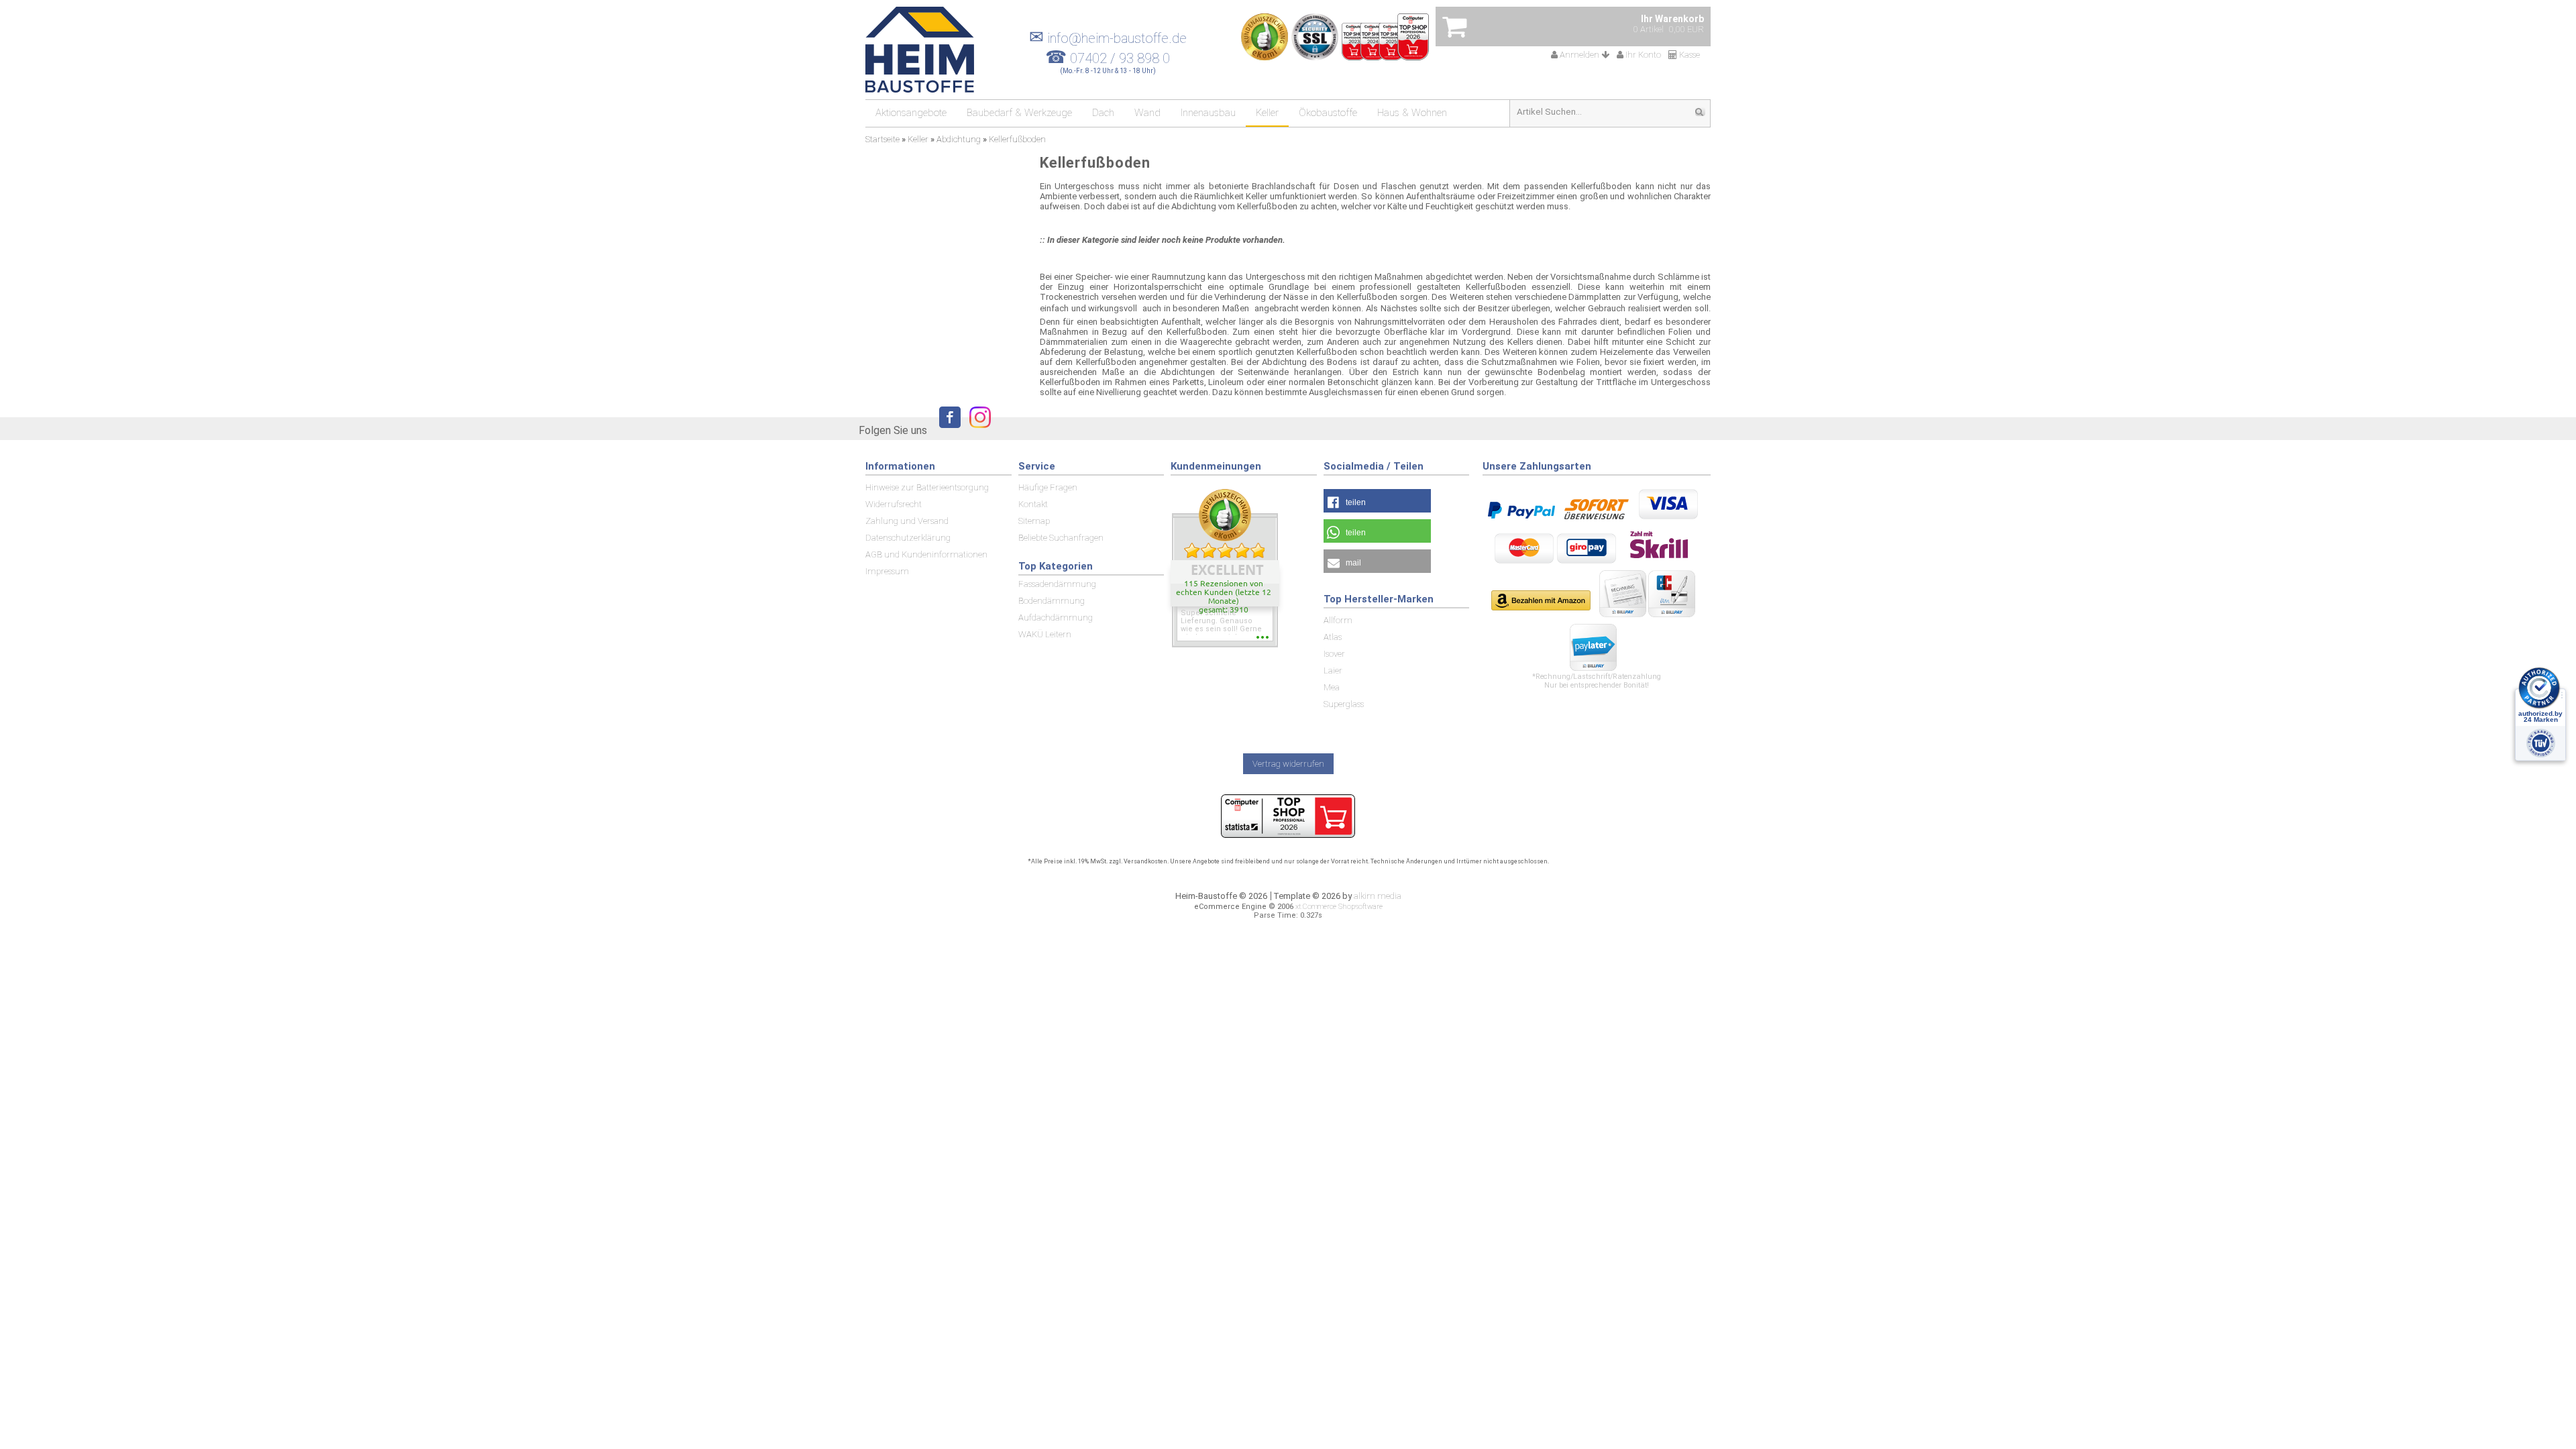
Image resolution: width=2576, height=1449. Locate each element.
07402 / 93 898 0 (1120, 58)
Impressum (887, 571)
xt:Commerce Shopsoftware (1339, 907)
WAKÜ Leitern (1045, 634)
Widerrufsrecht (894, 504)
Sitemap (1034, 521)
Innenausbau (1208, 113)
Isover (1334, 654)
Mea (1332, 687)
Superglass (1344, 704)
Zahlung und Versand (907, 521)
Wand (1147, 113)
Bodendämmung (1052, 601)
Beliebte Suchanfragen (1061, 538)
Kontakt (1033, 504)
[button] (1377, 501)
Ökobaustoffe (1328, 113)
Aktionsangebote (911, 113)
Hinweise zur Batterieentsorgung (927, 487)
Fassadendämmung (1057, 584)
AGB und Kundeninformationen (926, 554)
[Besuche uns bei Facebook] (947, 430)
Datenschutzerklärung (908, 538)
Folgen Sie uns (893, 430)
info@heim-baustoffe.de (1108, 38)
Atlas (1333, 637)
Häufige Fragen (1048, 487)
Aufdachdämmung (1056, 618)
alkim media (1378, 896)
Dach (1103, 113)
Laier (1333, 670)
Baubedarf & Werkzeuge (1019, 113)
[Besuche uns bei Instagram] (977, 430)
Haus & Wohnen (1412, 113)
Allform (1338, 620)
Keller (1267, 113)
